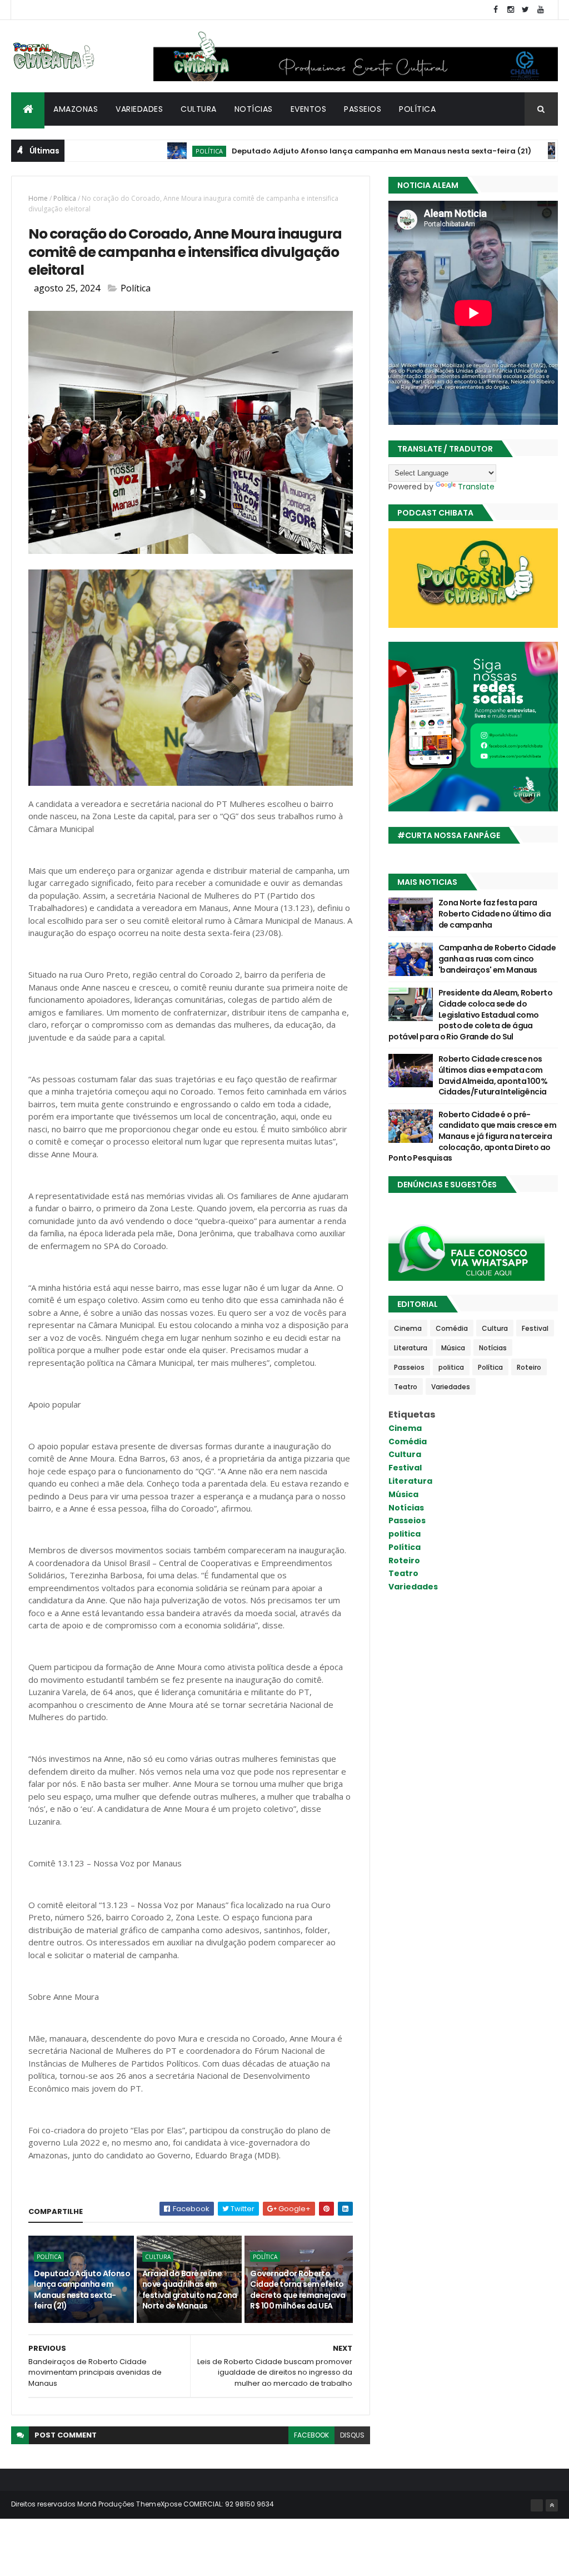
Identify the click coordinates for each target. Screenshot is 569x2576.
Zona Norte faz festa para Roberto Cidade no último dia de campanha (495, 913)
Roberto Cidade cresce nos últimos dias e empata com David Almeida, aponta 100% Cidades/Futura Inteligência (493, 1075)
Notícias (254, 109)
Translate (476, 487)
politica (534, 151)
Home (38, 198)
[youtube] (541, 10)
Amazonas (76, 109)
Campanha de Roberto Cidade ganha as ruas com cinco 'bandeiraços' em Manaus (497, 958)
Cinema (408, 1328)
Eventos (309, 109)
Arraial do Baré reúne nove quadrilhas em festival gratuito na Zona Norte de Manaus (190, 2290)
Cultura (199, 109)
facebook (311, 2435)
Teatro (406, 1387)
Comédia (452, 1328)
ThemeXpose (159, 2504)
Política (417, 109)
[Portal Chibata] (537, 2505)
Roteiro (529, 1367)
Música (453, 1348)
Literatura (411, 1348)
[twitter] (526, 10)
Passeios (363, 109)
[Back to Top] (552, 2505)
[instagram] (511, 10)
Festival (535, 1328)
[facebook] (496, 10)
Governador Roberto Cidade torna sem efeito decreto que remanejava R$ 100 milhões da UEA (298, 2290)
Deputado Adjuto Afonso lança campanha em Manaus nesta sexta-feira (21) (326, 151)
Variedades (139, 109)
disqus (352, 2435)
